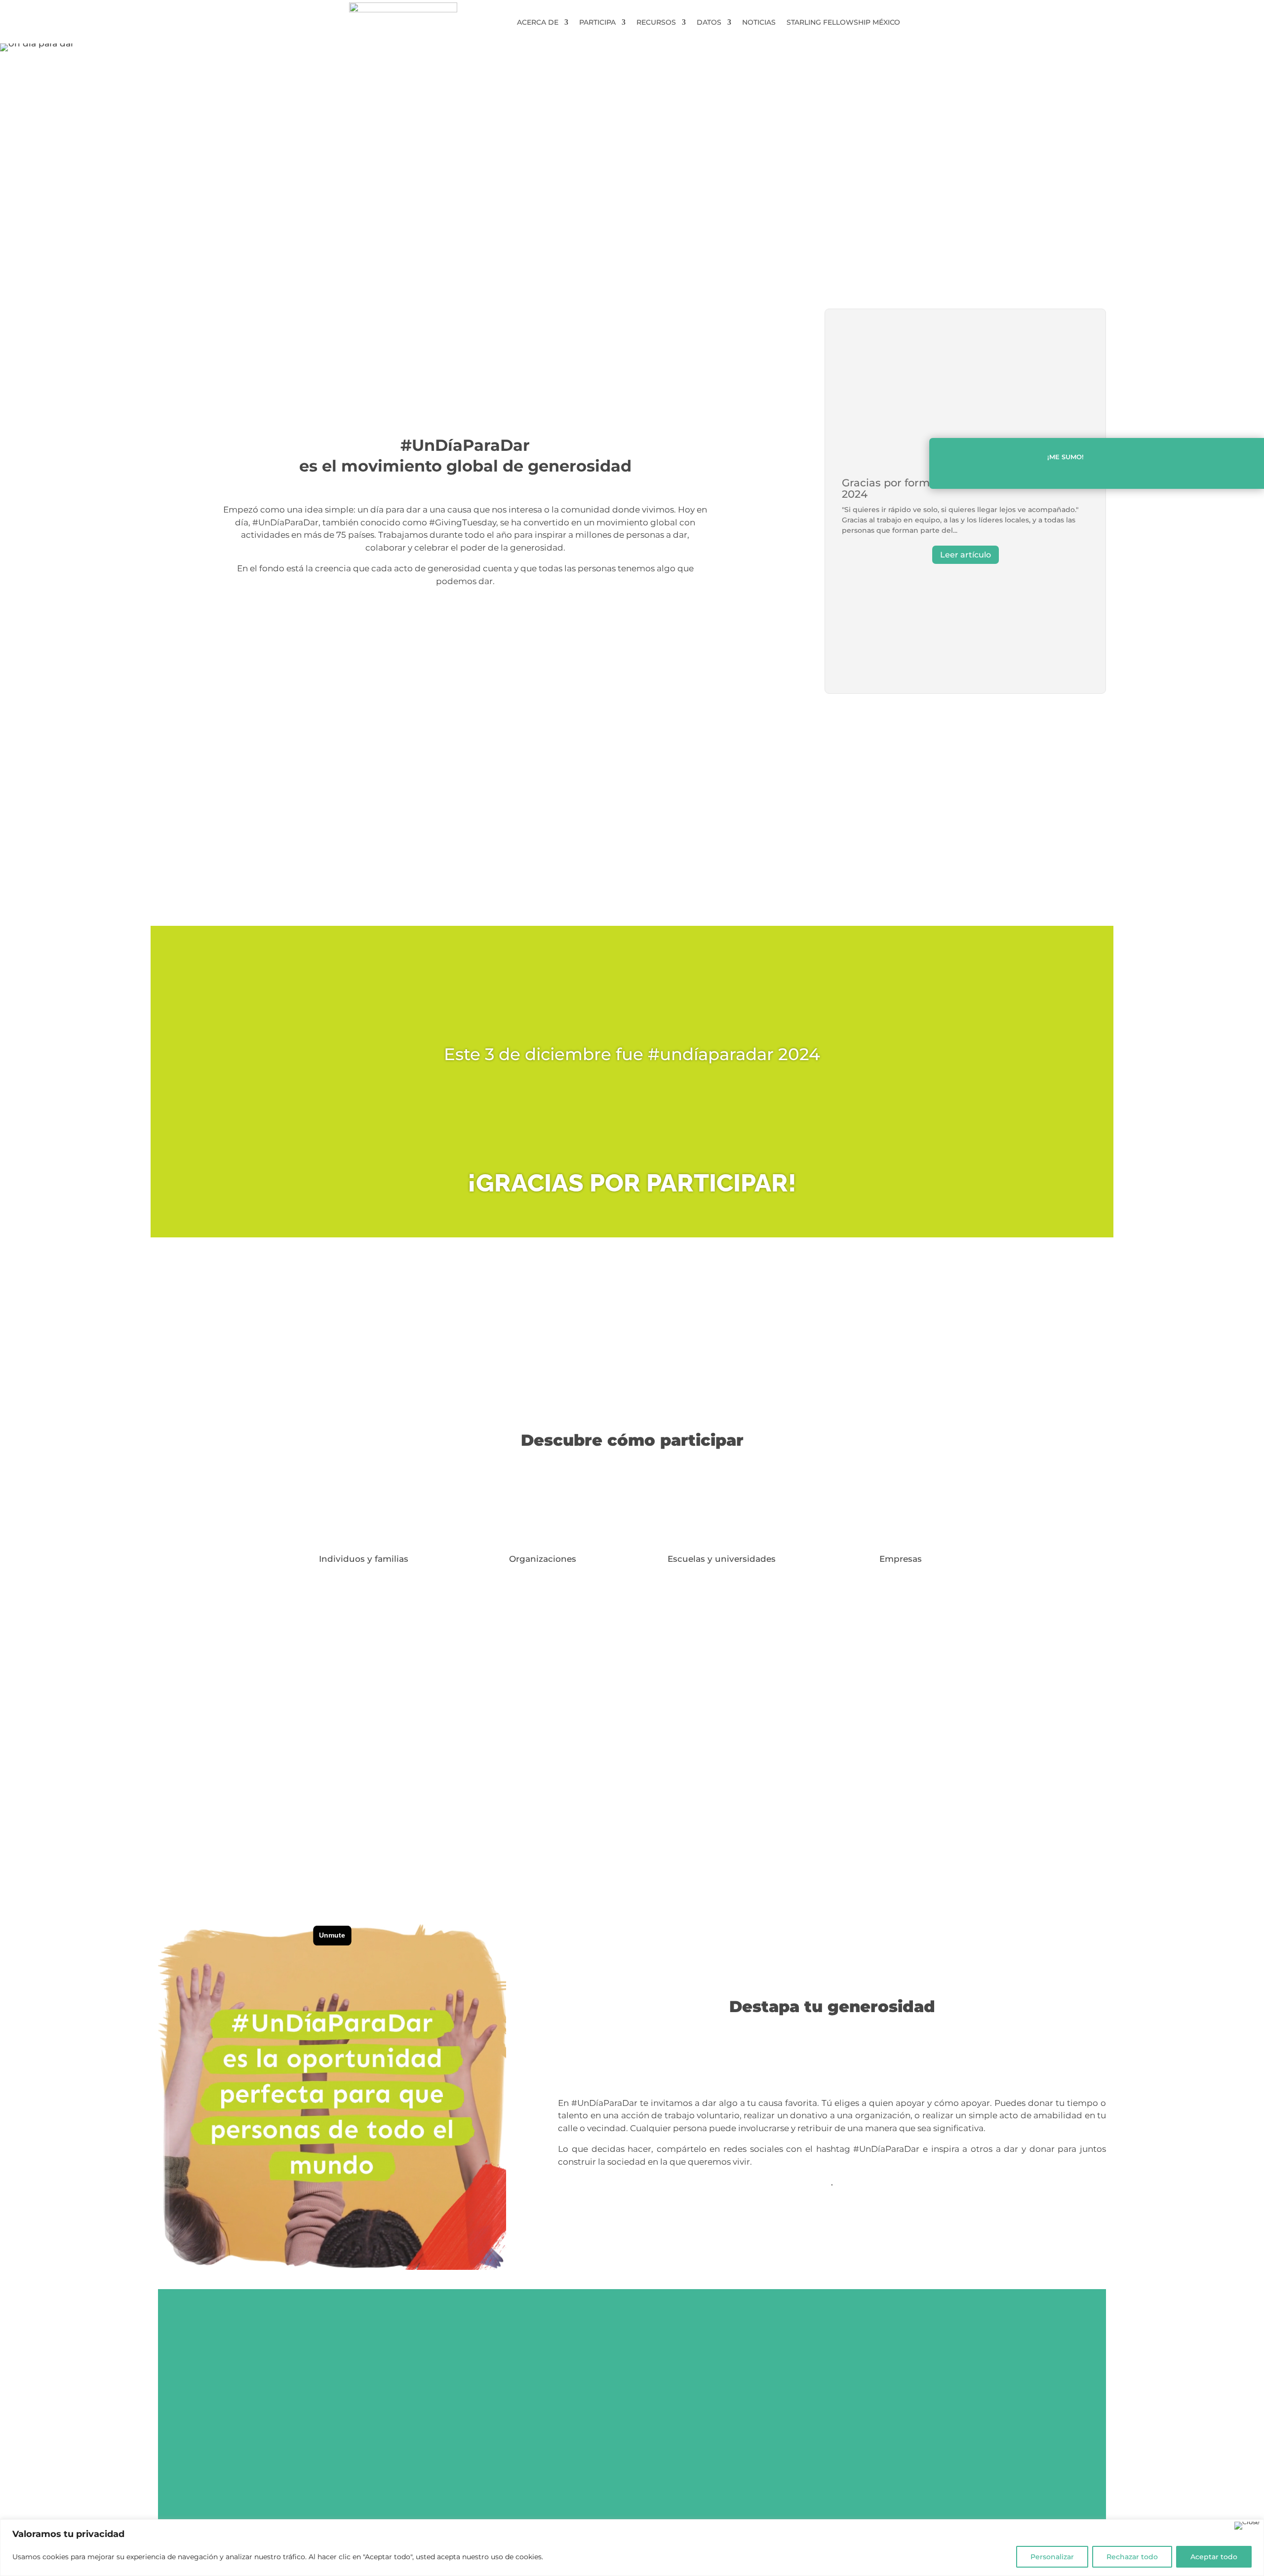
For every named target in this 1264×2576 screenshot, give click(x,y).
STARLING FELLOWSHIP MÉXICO (843, 23)
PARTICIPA (597, 23)
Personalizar (1052, 2557)
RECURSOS (656, 23)
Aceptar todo (1214, 2557)
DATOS (709, 23)
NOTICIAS (759, 23)
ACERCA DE (538, 23)
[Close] (1247, 2526)
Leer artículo (966, 555)
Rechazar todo (1132, 2557)
